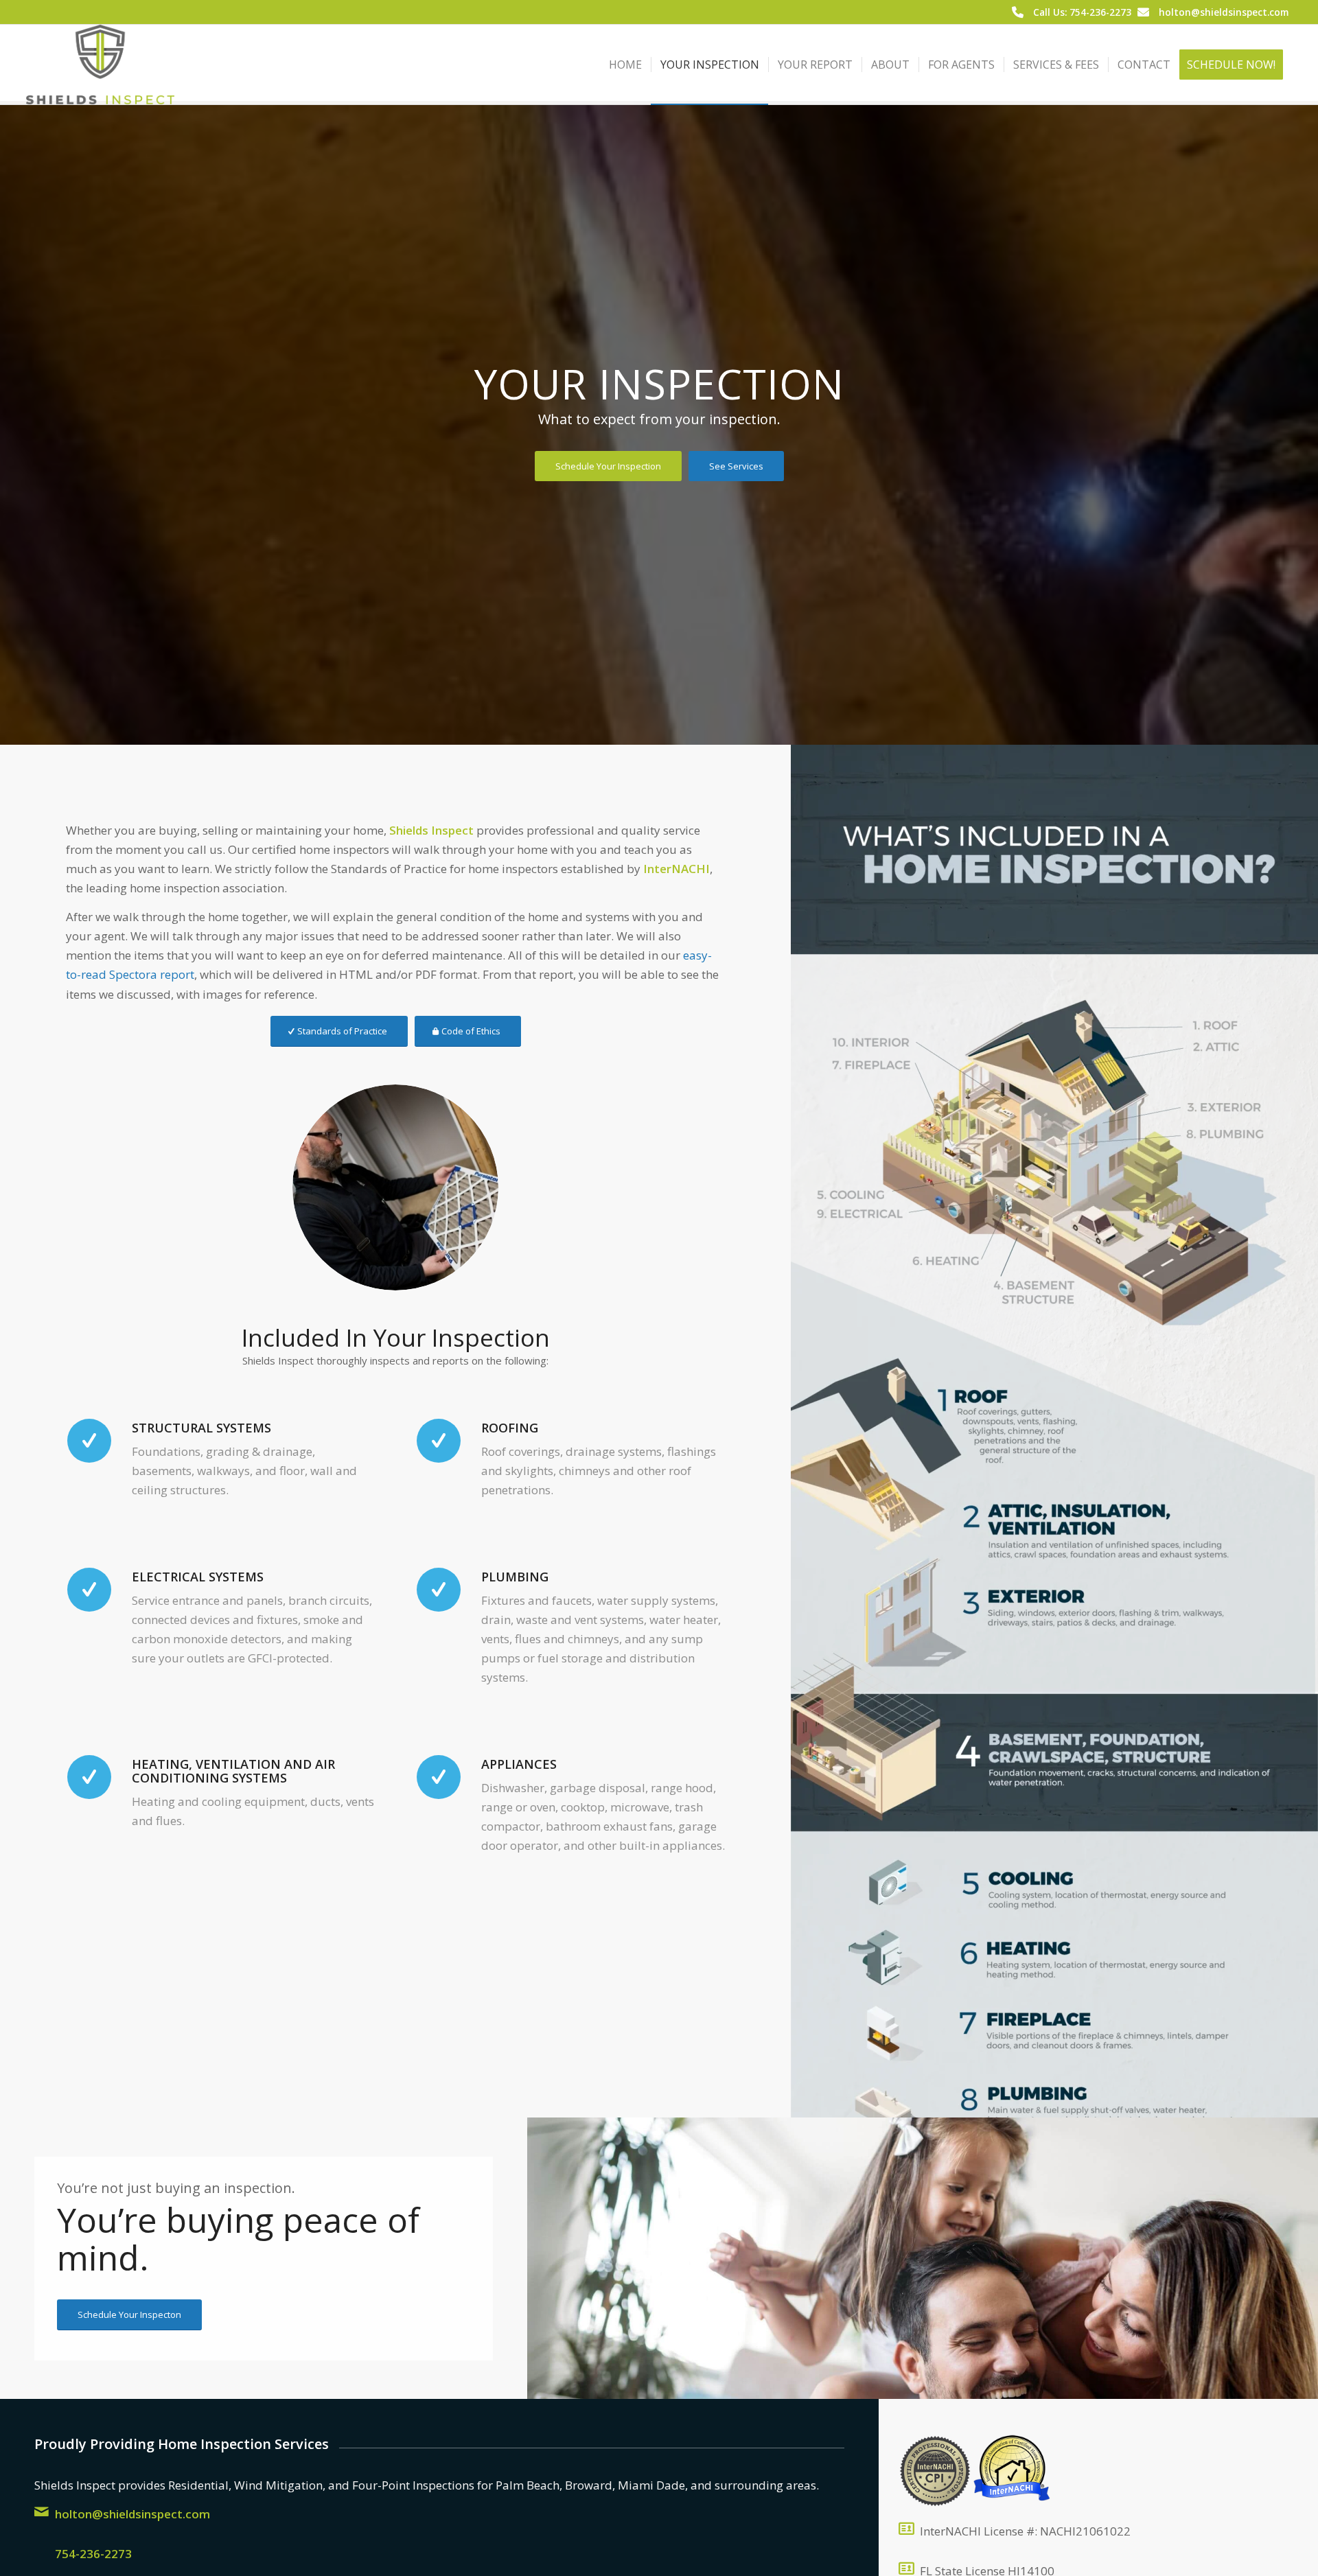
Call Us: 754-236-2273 (1082, 12)
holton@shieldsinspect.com (1224, 12)
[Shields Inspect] (100, 65)
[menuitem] (625, 65)
